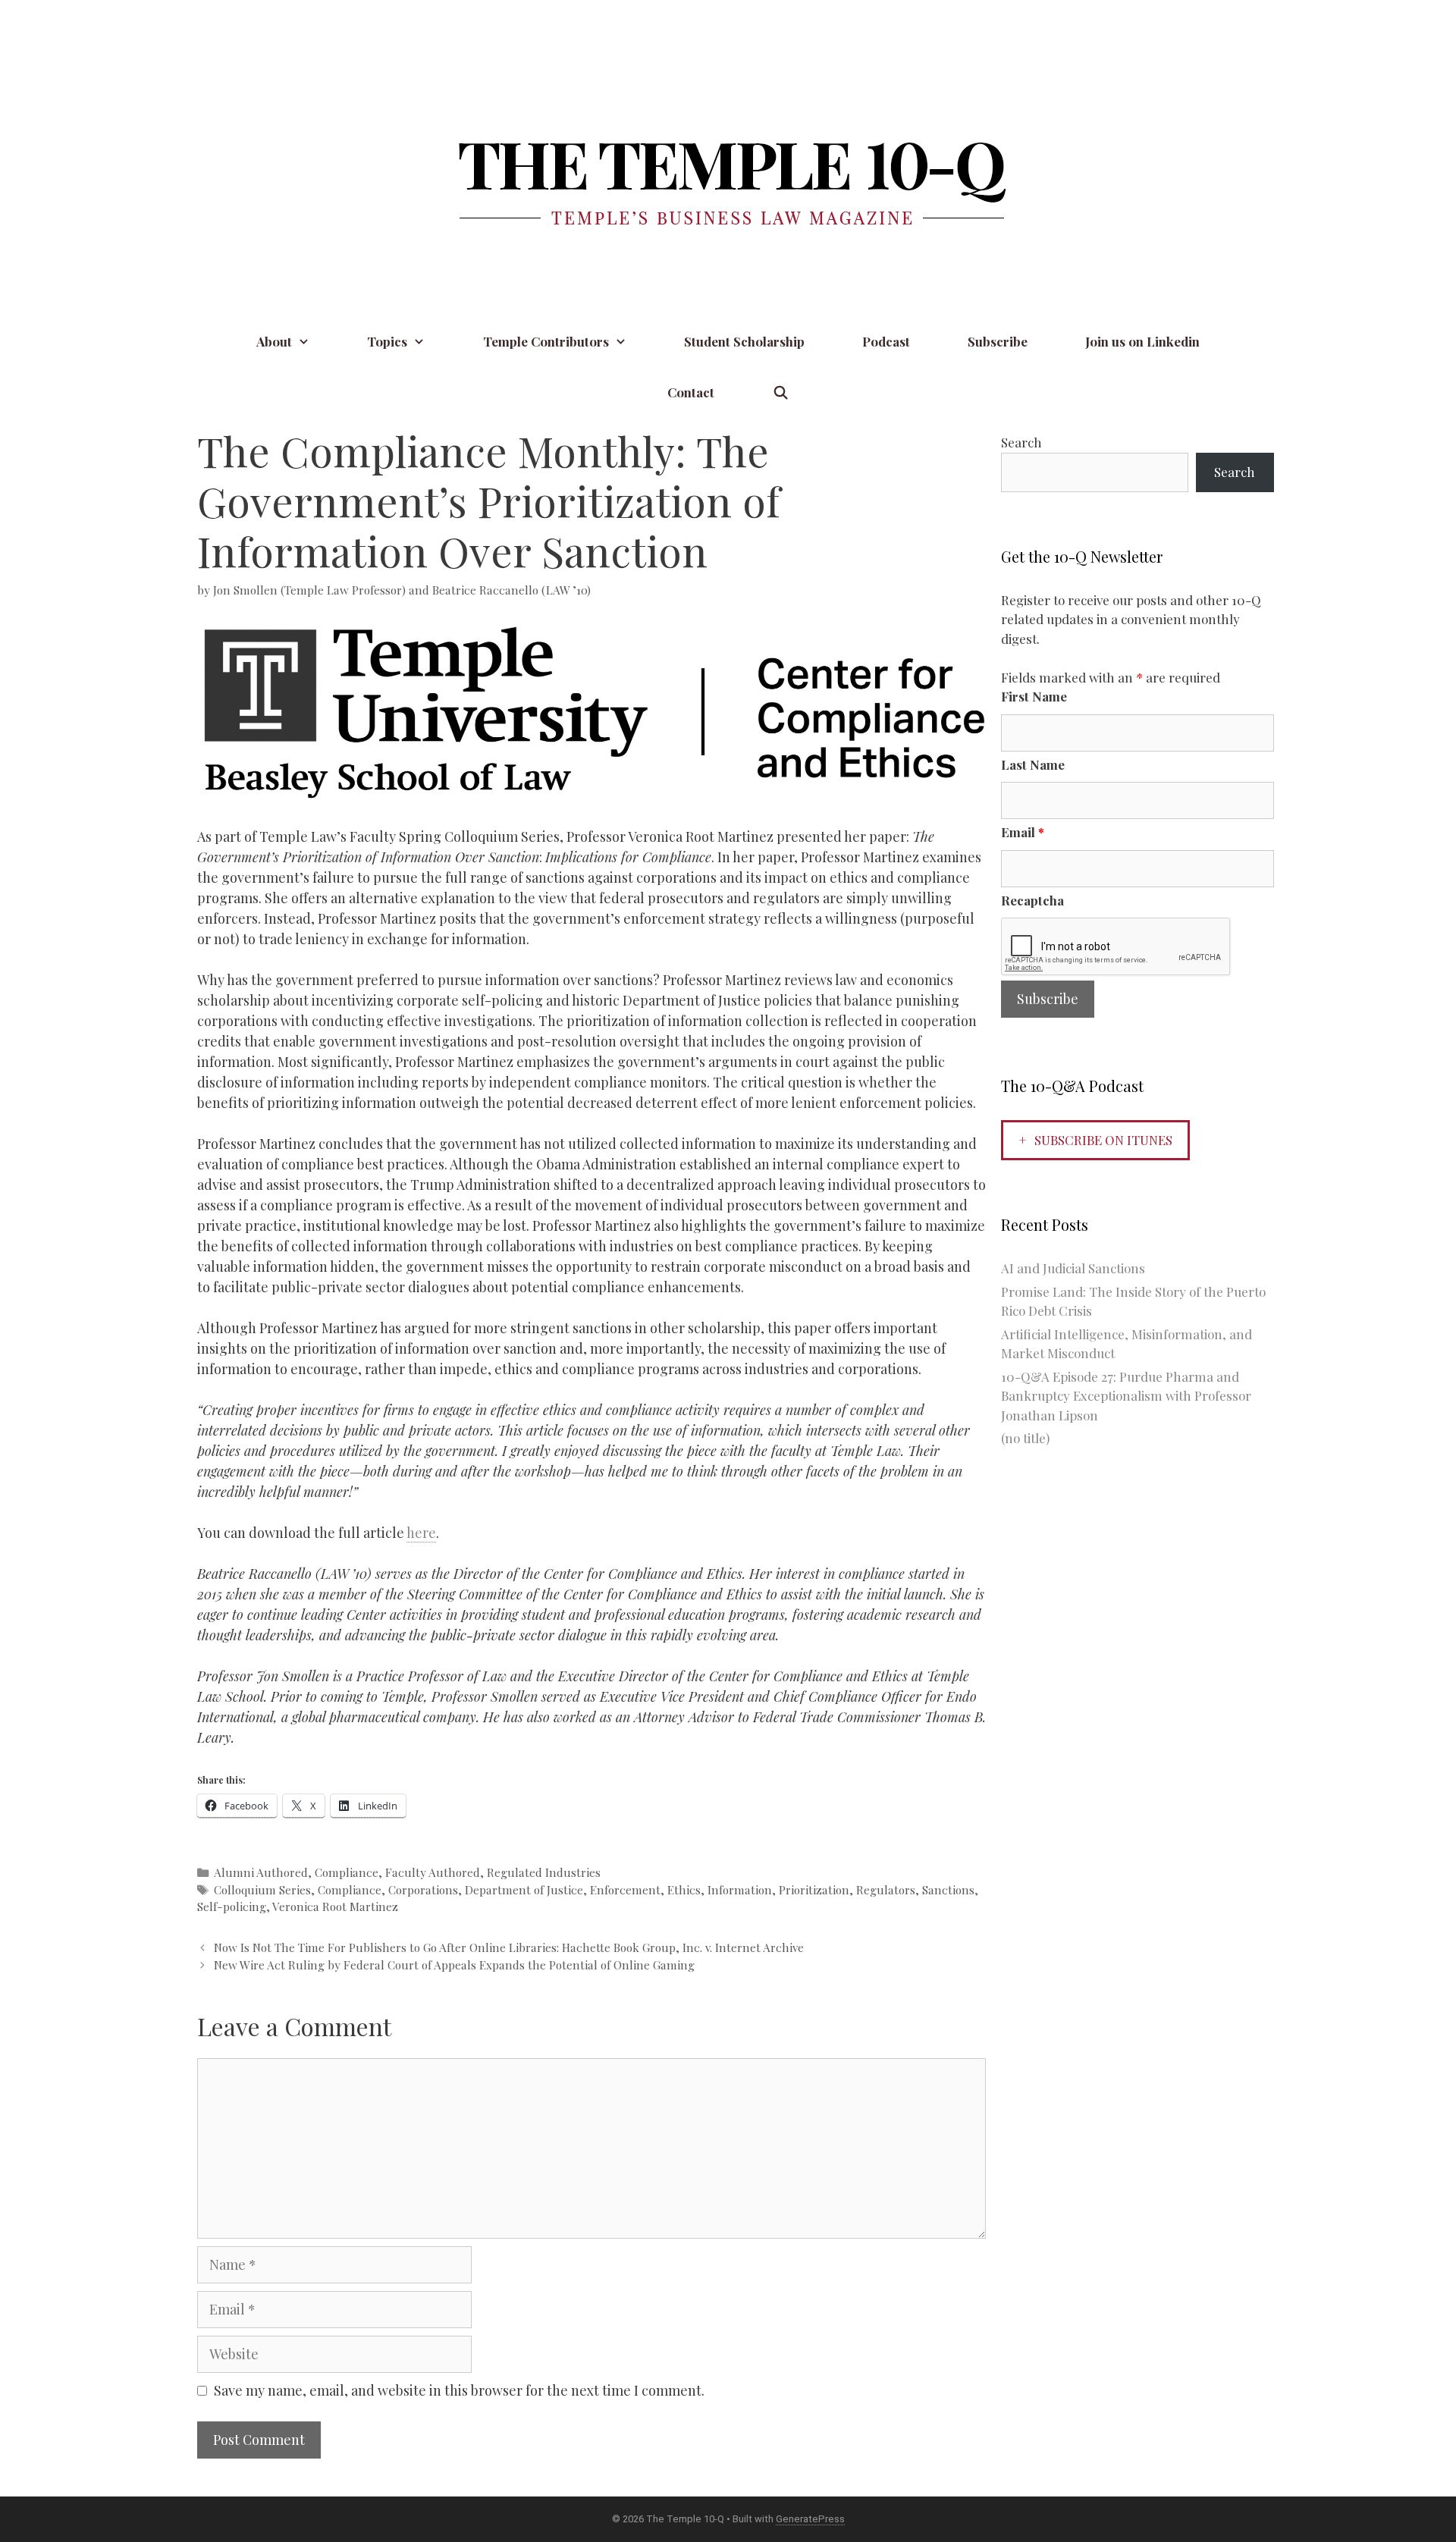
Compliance (347, 1872)
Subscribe (998, 341)
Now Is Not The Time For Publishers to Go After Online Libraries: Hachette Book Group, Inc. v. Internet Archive (509, 1947)
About (274, 341)
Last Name (1033, 764)
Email (1023, 832)
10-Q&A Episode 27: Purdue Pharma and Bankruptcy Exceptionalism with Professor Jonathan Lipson (1126, 1396)
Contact (691, 392)
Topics (387, 341)
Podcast (886, 341)
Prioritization (814, 1889)
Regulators (886, 1889)
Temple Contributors (546, 341)
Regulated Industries (544, 1872)
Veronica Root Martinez (335, 1906)
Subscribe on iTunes (1103, 1140)
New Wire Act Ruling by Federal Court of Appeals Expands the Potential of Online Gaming (454, 1965)
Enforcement (625, 1889)
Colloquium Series (262, 1889)
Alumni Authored (261, 1872)
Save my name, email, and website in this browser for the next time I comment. (459, 2390)
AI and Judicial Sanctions (1073, 1268)
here (421, 1533)
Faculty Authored (433, 1872)
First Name (1034, 696)
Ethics (684, 1889)
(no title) (1025, 1438)
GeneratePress (810, 2519)
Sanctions (948, 1889)
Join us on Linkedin (1142, 341)
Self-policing (232, 1906)
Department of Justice (524, 1889)
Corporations (423, 1889)
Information (740, 1889)
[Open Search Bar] (780, 392)
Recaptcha (1032, 900)
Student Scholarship (744, 341)
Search (1021, 442)
